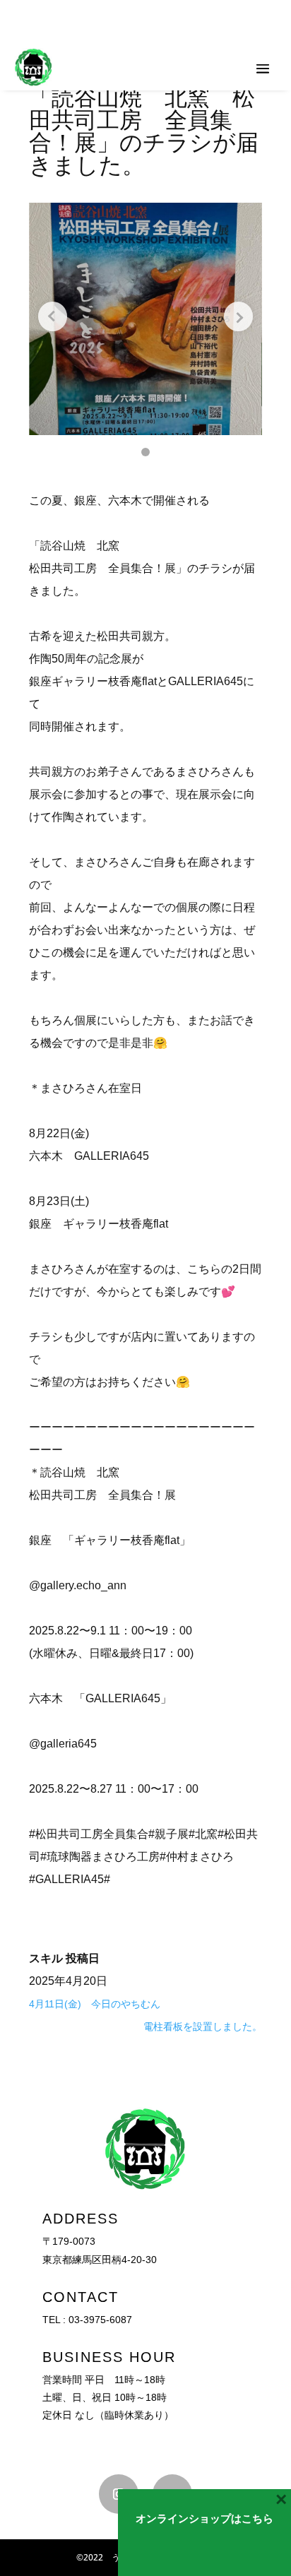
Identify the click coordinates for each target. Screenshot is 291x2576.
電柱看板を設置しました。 (203, 2026)
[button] (145, 452)
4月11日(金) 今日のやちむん (95, 2004)
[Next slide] (238, 316)
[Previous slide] (53, 316)
